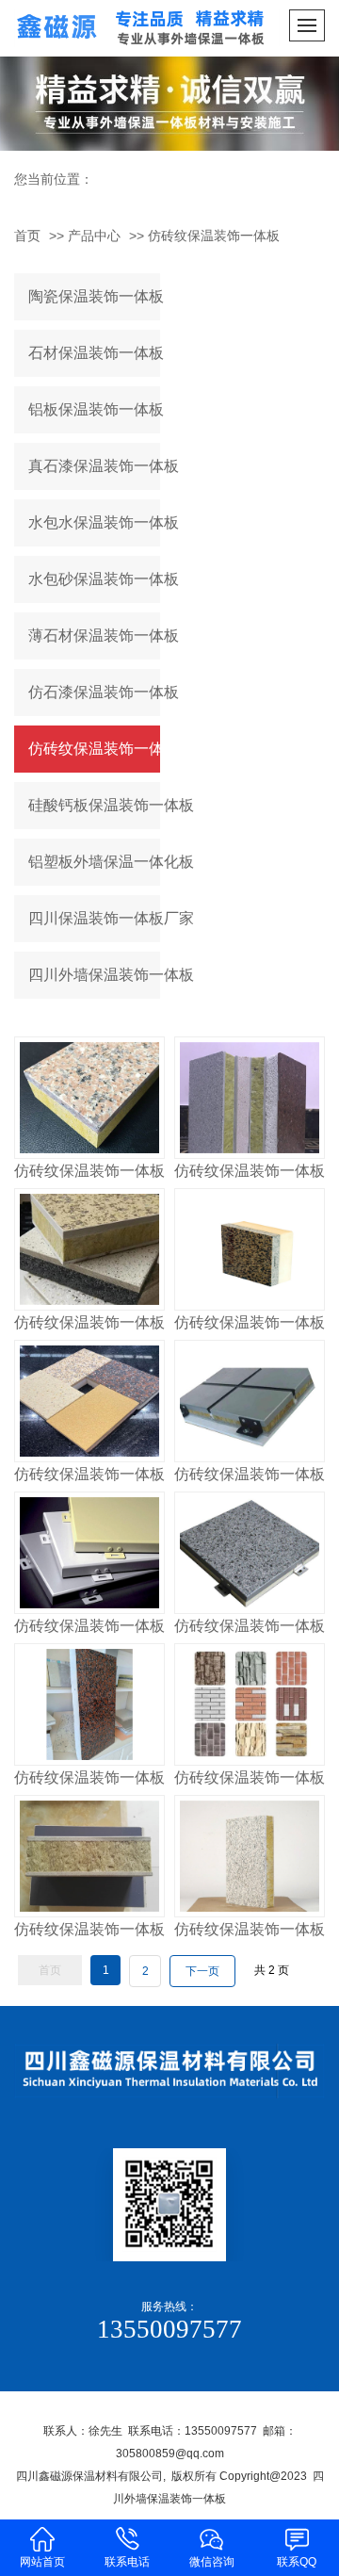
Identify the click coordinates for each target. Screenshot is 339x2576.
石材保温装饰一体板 (94, 353)
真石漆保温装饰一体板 (94, 466)
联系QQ (297, 2562)
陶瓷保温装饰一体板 (94, 296)
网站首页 (42, 2562)
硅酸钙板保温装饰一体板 (94, 805)
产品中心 (94, 236)
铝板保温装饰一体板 (94, 409)
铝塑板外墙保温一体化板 (94, 862)
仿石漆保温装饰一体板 (94, 692)
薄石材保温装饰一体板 (94, 636)
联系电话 (127, 2562)
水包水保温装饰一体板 (94, 522)
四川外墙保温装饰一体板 (94, 975)
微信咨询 (212, 2562)
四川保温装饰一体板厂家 (94, 918)
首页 (27, 236)
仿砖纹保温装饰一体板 (214, 236)
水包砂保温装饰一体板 (94, 579)
